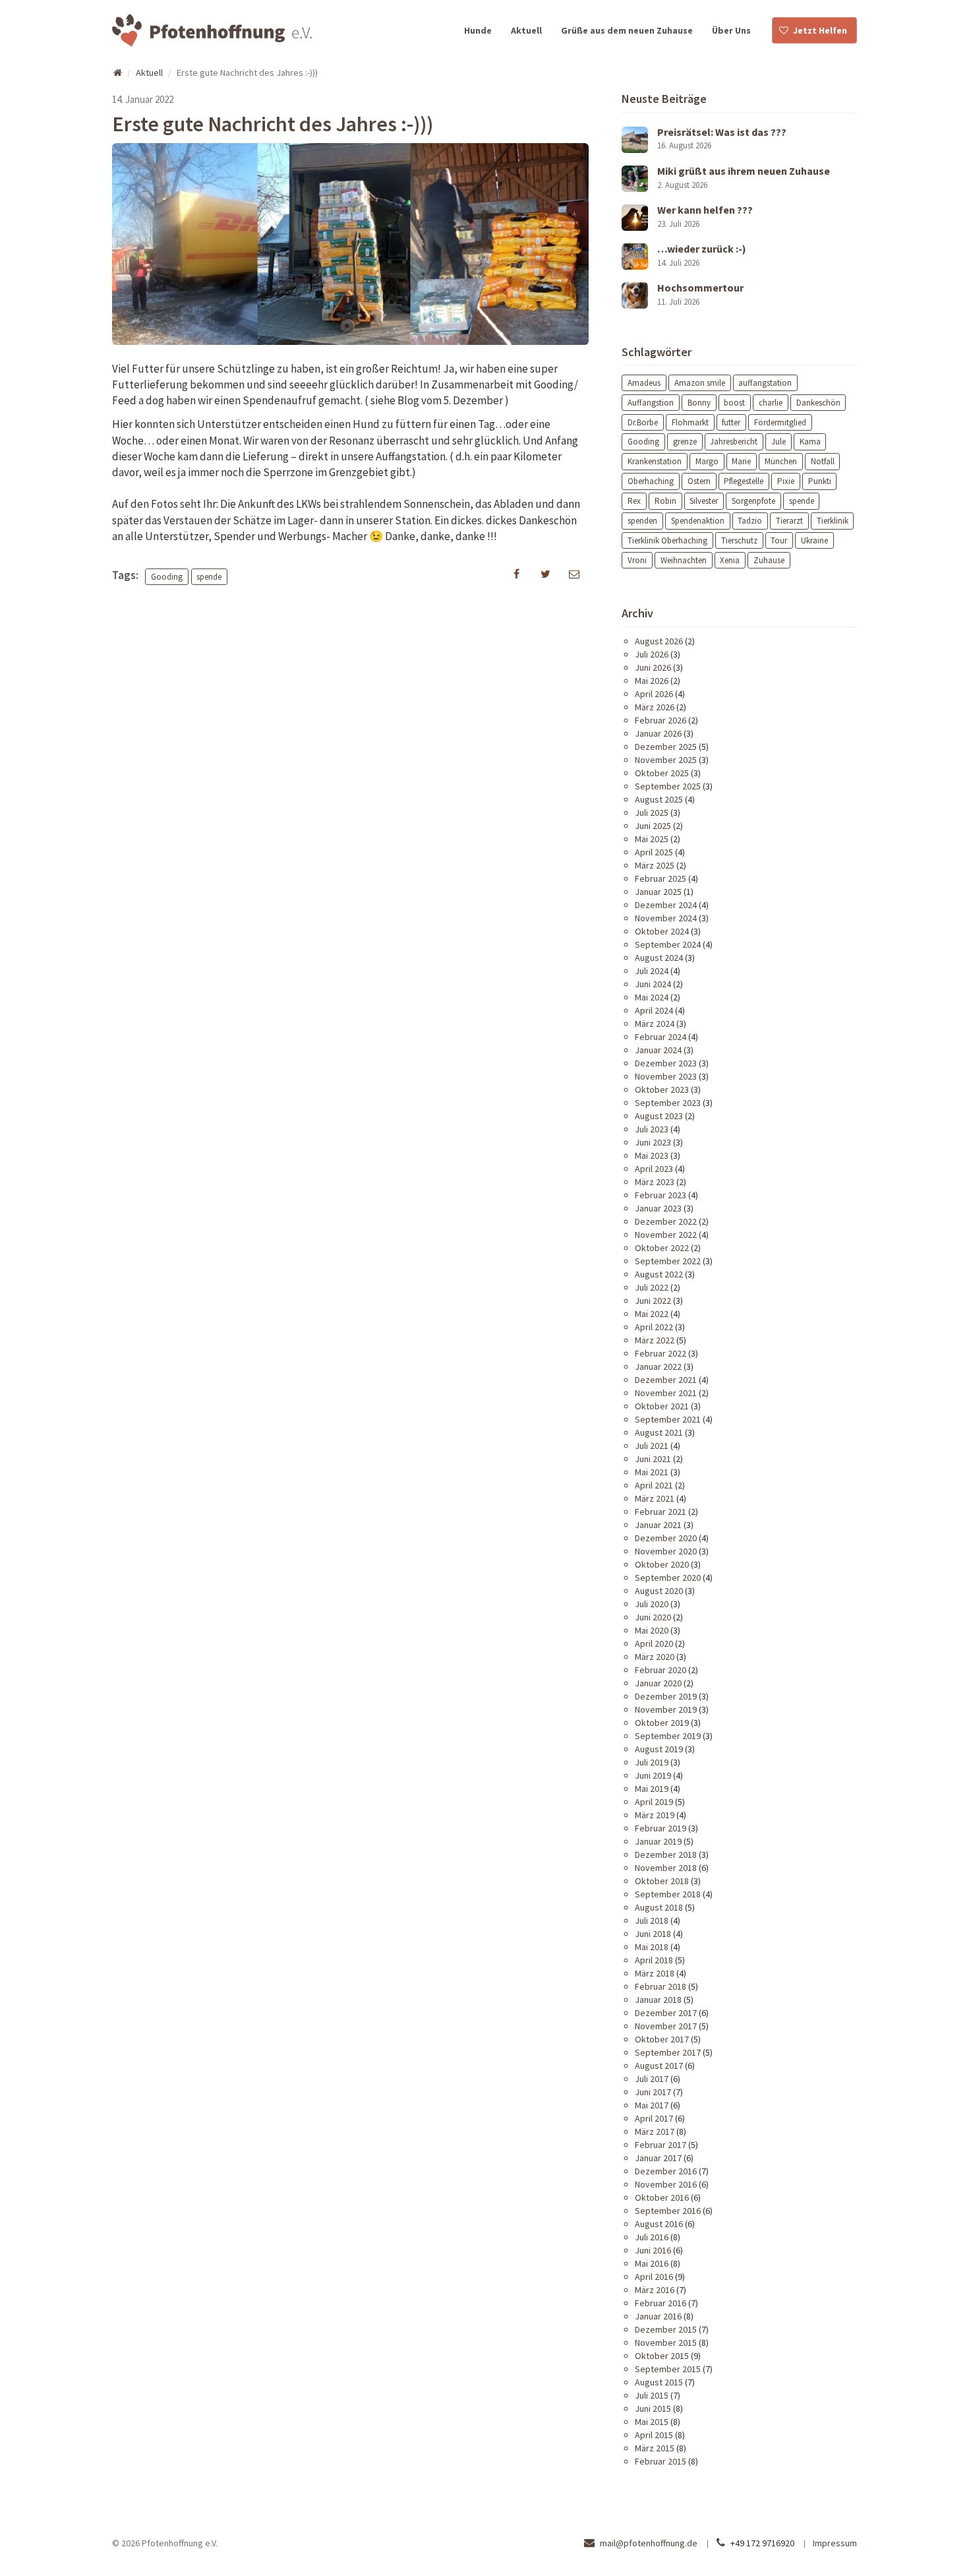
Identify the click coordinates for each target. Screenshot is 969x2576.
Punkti (820, 481)
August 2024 (659, 958)
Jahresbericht (734, 442)
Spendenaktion (698, 521)
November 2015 (666, 2343)
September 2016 (668, 2211)
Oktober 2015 (662, 2356)
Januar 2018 (658, 2000)
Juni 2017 (653, 2092)
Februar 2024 (661, 1037)
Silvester (704, 501)
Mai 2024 (652, 997)
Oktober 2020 (662, 1564)
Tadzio (750, 521)
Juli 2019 (652, 1762)
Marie (741, 461)
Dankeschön (818, 402)
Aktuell (526, 30)
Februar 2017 (661, 2145)
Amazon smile (700, 382)
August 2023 (659, 1116)
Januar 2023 (658, 1208)
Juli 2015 (652, 2395)
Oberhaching (651, 481)
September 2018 (668, 1894)
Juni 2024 (653, 984)
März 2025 (655, 865)
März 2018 (655, 1973)
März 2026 (655, 707)
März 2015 (655, 2448)
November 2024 (666, 918)
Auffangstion (651, 402)
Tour (779, 540)
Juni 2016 (653, 2250)
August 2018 (659, 1907)
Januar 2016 (658, 2316)
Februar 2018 (661, 1986)
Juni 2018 (653, 1934)
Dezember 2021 (666, 1380)
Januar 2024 (658, 1050)
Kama (810, 442)
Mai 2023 (652, 1155)
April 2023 (654, 1169)
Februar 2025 (661, 878)
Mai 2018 (652, 1947)
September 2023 (668, 1103)
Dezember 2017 (666, 2013)
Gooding (167, 576)
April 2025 (654, 852)
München (781, 461)
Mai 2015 (652, 2422)
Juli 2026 (652, 654)
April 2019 (654, 1802)
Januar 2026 (658, 733)
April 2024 (654, 1010)
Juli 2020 (652, 1604)
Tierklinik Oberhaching (667, 540)
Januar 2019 (658, 1841)
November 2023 (666, 1076)
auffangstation (765, 382)
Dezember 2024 (666, 905)
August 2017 (659, 2066)
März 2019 (655, 1815)
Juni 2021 (653, 1459)
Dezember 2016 (666, 2171)
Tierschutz (739, 540)
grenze (685, 442)
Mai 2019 (652, 1789)
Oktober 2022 (662, 1248)
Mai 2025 (652, 839)
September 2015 (668, 2369)
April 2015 (654, 2435)
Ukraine (814, 540)
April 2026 (654, 694)
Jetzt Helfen (820, 30)
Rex (634, 501)
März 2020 (655, 1657)
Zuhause (769, 560)
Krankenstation (655, 461)
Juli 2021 (652, 1446)
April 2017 (654, 2118)
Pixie (786, 481)
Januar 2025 (658, 892)
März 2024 (655, 1024)
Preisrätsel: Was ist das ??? (722, 132)
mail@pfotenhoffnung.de (649, 2543)
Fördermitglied (780, 422)
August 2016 (659, 2224)
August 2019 (659, 1749)
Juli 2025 (652, 813)
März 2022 (655, 1340)
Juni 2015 (653, 2408)
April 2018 (654, 1960)
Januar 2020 (658, 1683)
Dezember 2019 (666, 1696)
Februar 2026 (661, 720)
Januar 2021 (658, 1525)
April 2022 (654, 1327)
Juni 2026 (653, 667)
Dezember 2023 (666, 1063)
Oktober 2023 (662, 1089)
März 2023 (655, 1182)
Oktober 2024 (662, 931)
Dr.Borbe (643, 422)
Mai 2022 (652, 1314)
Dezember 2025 (666, 747)
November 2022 (666, 1235)
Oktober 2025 (662, 773)
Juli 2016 (652, 2237)
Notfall (823, 461)
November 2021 (666, 1393)
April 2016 (654, 2277)
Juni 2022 (653, 1301)
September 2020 (668, 1578)
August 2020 (659, 1591)
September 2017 (668, 2052)
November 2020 (666, 1551)
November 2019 (666, 1709)
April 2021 (654, 1485)
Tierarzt (789, 521)
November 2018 (666, 1868)
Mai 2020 (652, 1630)
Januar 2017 (658, 2158)
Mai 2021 (652, 1472)
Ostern (699, 481)
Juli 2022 (652, 1287)
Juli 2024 (652, 971)
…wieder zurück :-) (702, 249)
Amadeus (644, 382)
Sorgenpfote (753, 501)
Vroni (637, 560)
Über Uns (731, 30)
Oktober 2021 (662, 1406)
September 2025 (668, 786)
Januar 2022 (658, 1366)
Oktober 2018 (662, 1881)
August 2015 (659, 2382)
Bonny (699, 402)
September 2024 (668, 944)
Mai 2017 (652, 2105)
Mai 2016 (652, 2263)
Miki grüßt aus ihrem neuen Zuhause (744, 171)
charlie (771, 402)
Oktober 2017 (662, 2039)
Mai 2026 (652, 681)
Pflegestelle (744, 481)
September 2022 (668, 1261)
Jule (778, 442)
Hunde (478, 30)
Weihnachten (684, 560)
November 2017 (666, 2026)
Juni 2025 (653, 826)
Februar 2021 (661, 1512)
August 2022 (659, 1274)
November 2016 (666, 2184)
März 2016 (655, 2290)
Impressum (835, 2543)
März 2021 (655, 1498)
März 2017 (655, 2131)
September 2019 (668, 1736)
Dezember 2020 (666, 1538)
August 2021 (659, 1432)
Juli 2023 (652, 1129)
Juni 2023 (653, 1142)
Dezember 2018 (666, 1855)
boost (734, 402)
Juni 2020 (653, 1617)
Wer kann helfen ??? (705, 210)
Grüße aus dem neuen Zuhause (627, 30)
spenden (642, 521)
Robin (665, 501)
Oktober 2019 (662, 1723)
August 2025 (659, 799)
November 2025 (666, 760)
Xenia (730, 560)
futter (731, 422)
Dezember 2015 (666, 2329)
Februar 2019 (661, 1828)
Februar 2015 (661, 2461)
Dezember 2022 (666, 1221)
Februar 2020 (661, 1670)
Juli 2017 (652, 2079)
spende (209, 576)
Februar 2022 (661, 1353)
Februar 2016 (661, 2303)
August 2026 (659, 641)
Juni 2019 (653, 1775)
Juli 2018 (652, 1920)
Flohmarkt (690, 422)
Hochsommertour (700, 288)
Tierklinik (833, 521)
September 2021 (668, 1419)
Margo (707, 461)
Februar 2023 (661, 1195)
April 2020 (654, 1643)
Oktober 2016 (662, 2197)
